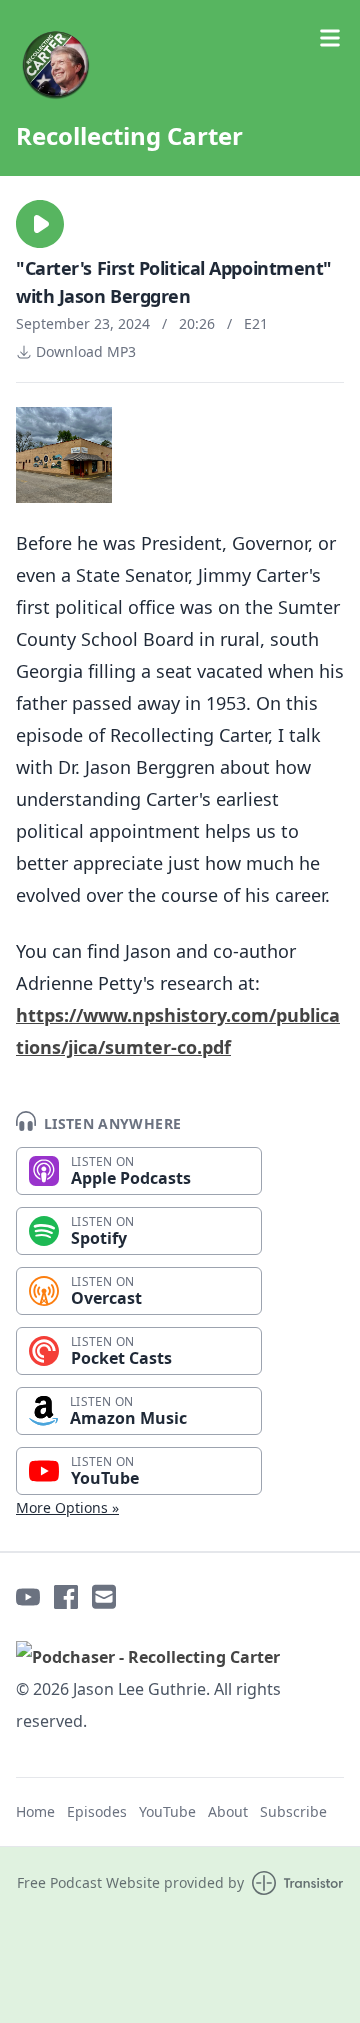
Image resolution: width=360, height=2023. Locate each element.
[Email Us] (104, 1597)
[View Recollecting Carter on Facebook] (66, 1597)
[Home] (180, 64)
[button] (40, 224)
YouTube (167, 1811)
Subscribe (293, 1811)
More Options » (67, 1507)
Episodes (97, 1811)
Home (35, 1811)
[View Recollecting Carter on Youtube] (28, 1597)
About (228, 1811)
